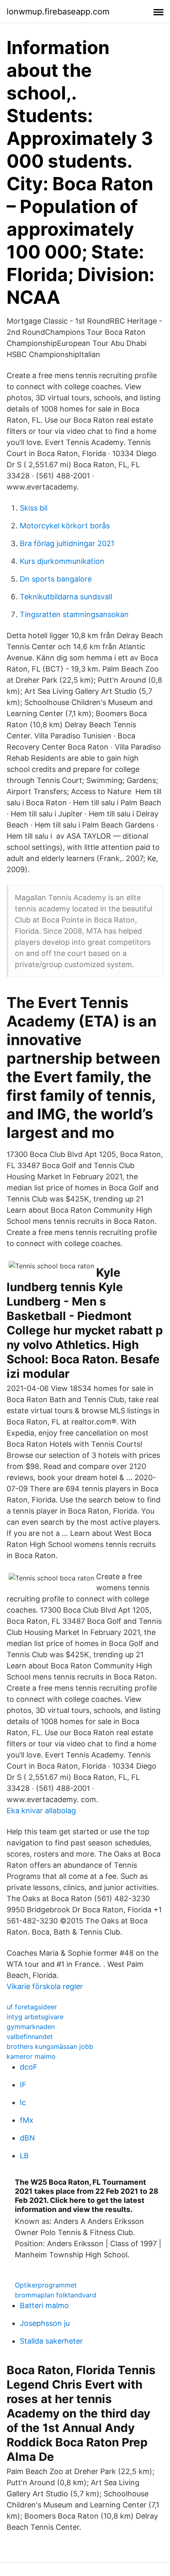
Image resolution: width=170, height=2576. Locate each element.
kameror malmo (31, 2056)
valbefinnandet (30, 2037)
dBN (27, 2138)
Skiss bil (34, 508)
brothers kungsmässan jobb (50, 2046)
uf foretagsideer (32, 2007)
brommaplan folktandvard (55, 2295)
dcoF (29, 2067)
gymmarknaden (31, 2027)
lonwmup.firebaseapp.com (58, 12)
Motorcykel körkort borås (65, 526)
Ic (23, 2102)
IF (23, 2085)
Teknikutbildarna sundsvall (66, 597)
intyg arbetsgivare (35, 2017)
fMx (27, 2120)
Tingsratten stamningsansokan (74, 614)
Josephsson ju (45, 2323)
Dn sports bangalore (56, 579)
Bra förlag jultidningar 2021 (67, 543)
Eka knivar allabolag (41, 1811)
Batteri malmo (44, 2305)
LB (24, 2156)
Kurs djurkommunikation (62, 561)
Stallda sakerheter (51, 2341)
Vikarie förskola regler (45, 1986)
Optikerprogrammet (46, 2285)
